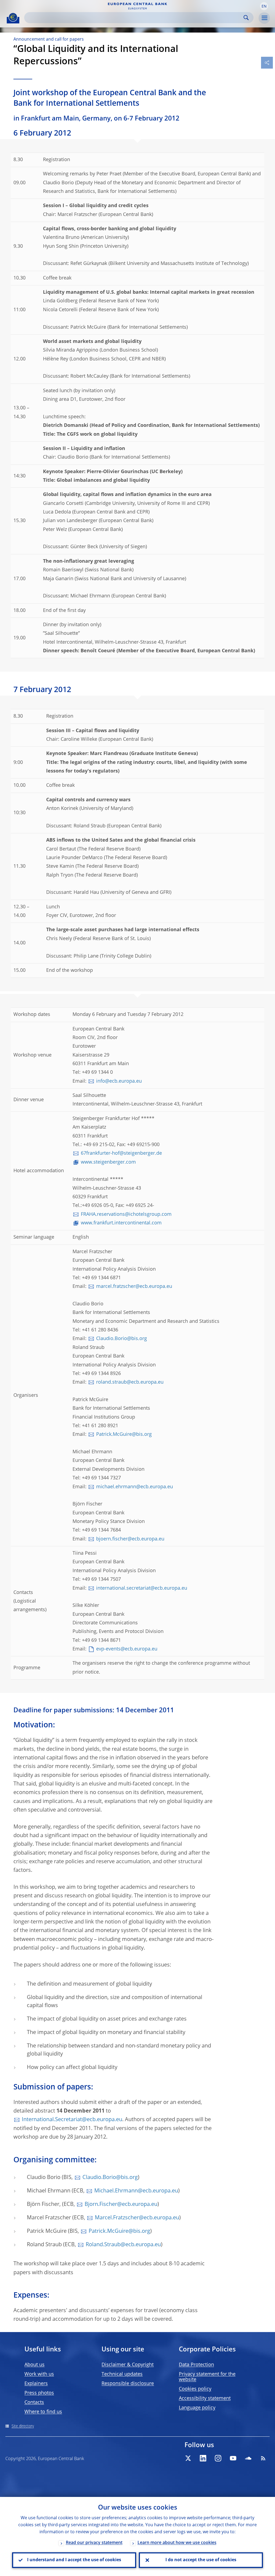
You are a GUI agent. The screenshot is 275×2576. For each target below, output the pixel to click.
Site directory (23, 2426)
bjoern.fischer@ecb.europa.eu (130, 1539)
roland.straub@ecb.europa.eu (130, 1382)
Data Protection (196, 2365)
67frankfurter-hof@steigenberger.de (121, 1153)
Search (246, 18)
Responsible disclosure (128, 2384)
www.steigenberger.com (108, 1162)
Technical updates (122, 2374)
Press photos (39, 2393)
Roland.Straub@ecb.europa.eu (123, 2245)
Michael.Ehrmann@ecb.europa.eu (136, 2191)
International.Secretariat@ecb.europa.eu (72, 2120)
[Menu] (264, 18)
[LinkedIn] (203, 2458)
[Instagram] (218, 2458)
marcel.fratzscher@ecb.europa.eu (134, 1287)
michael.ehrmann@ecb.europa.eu (135, 1487)
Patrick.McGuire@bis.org (124, 1434)
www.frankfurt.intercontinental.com (121, 1223)
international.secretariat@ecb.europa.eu (142, 1588)
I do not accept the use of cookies (201, 2560)
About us (35, 2365)
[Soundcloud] (248, 2458)
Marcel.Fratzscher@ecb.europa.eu (137, 2218)
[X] (188, 2458)
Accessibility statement (205, 2398)
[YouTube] (233, 2458)
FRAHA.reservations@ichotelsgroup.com (126, 1214)
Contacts (34, 2403)
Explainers (36, 2384)
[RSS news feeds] (263, 2458)
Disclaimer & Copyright (128, 2365)
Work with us (39, 2374)
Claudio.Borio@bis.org (122, 1339)
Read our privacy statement (94, 2543)
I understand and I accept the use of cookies (74, 2560)
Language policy (197, 2408)
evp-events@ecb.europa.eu (127, 1649)
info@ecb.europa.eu (119, 1081)
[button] (264, 6)
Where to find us (43, 2412)
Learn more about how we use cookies (177, 2543)
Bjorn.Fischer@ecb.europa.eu (121, 2205)
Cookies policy (195, 2389)
